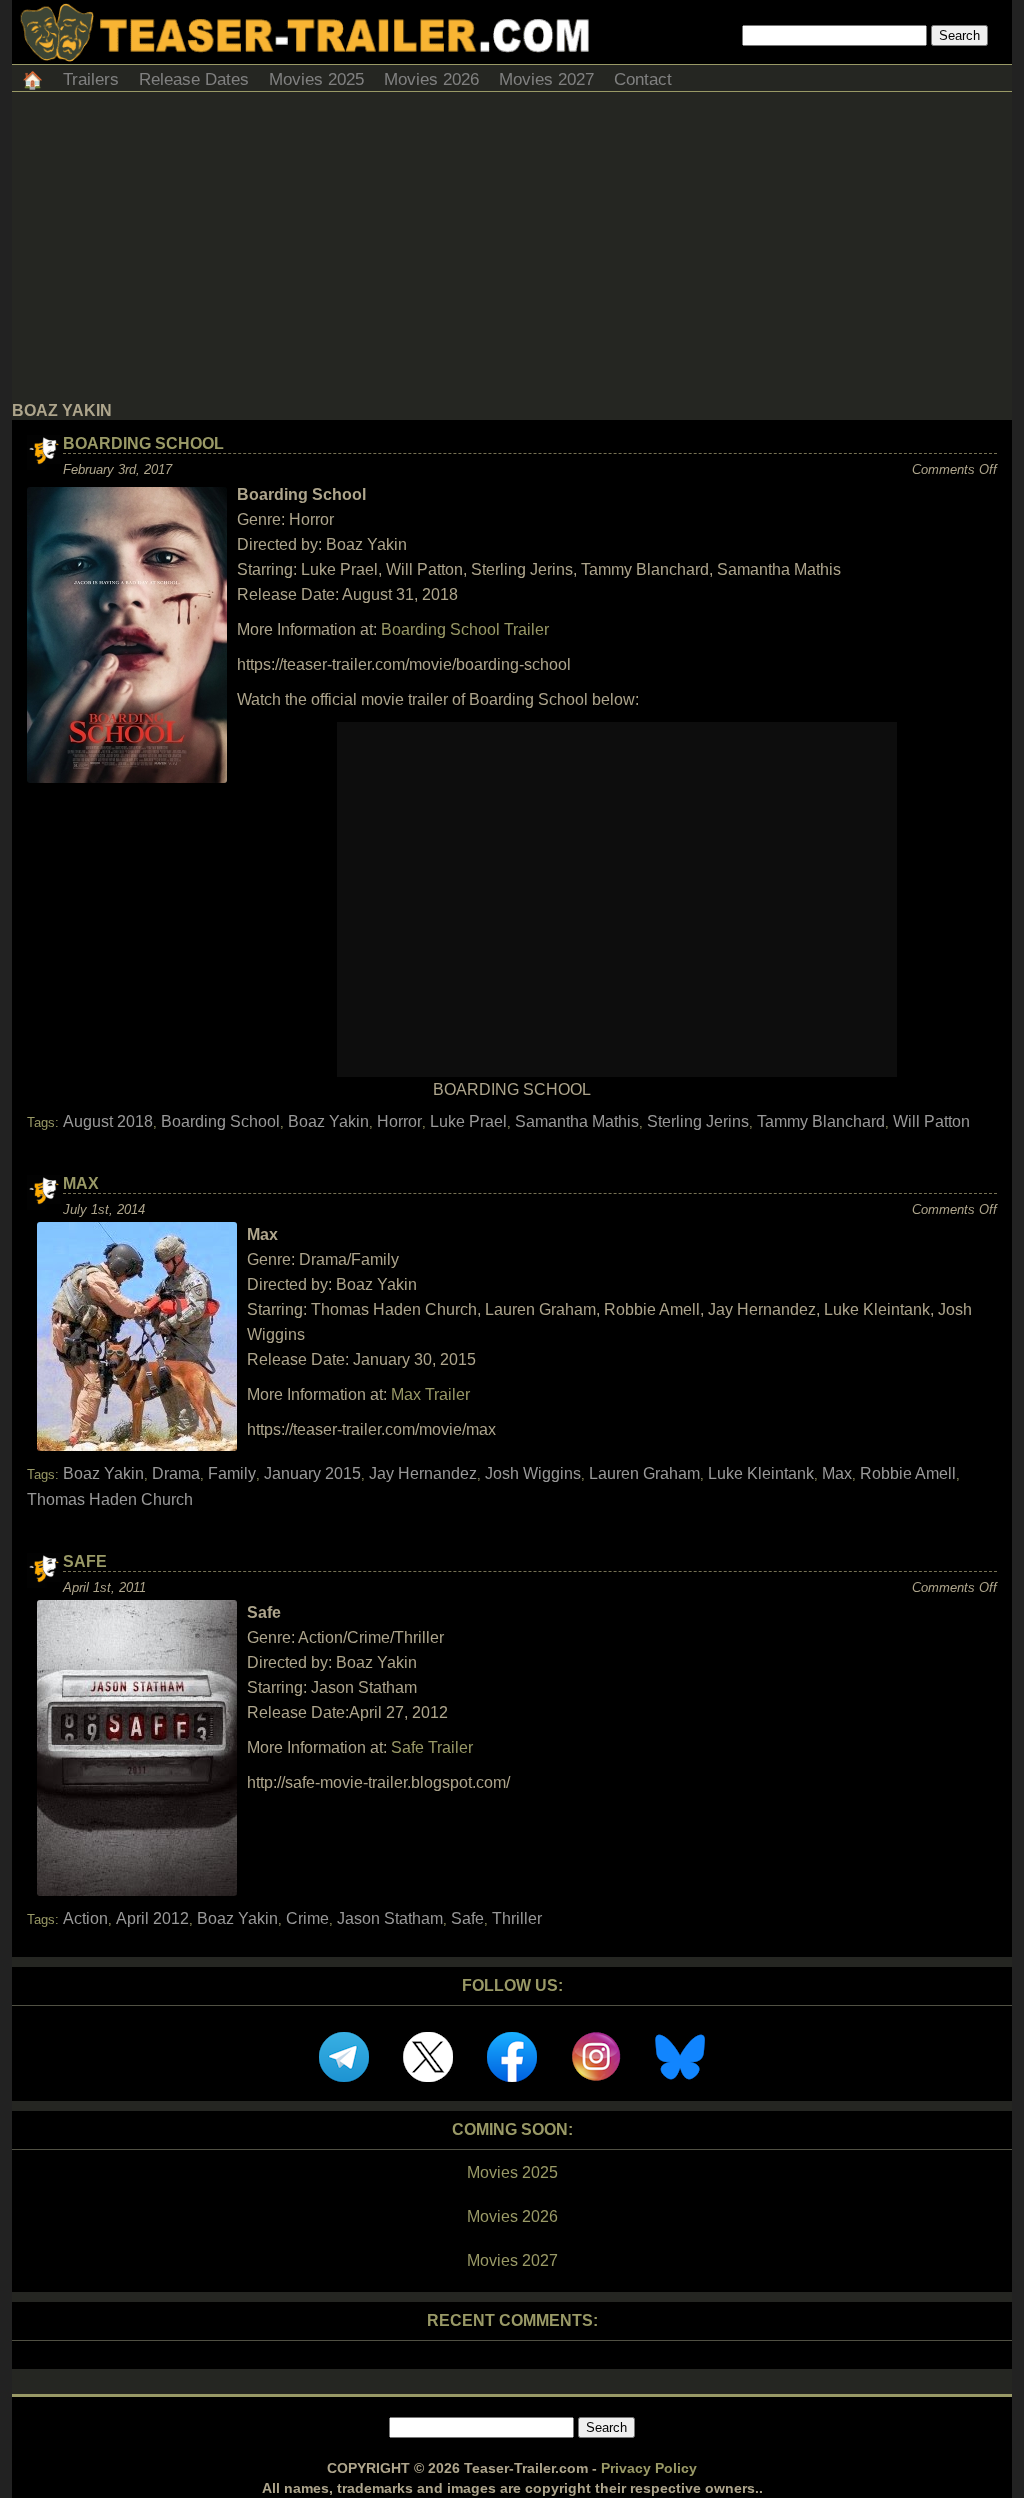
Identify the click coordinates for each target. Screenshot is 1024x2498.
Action (85, 1918)
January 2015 (312, 1473)
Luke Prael (468, 1121)
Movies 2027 (546, 79)
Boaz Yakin (328, 1121)
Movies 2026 (431, 79)
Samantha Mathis (577, 1121)
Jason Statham (390, 1918)
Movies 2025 (316, 79)
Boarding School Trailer (465, 629)
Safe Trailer (432, 1747)
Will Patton (931, 1121)
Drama (176, 1473)
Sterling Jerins (698, 1121)
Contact (643, 79)
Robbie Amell (908, 1473)
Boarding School (143, 443)
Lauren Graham (644, 1473)
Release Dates (194, 79)
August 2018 (108, 1121)
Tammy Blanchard (821, 1121)
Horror (399, 1121)
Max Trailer (430, 1394)
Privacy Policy (649, 2468)
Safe (85, 1561)
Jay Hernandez (423, 1473)
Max (81, 1183)
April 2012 (152, 1918)
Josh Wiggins (533, 1473)
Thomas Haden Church (110, 1499)
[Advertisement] (512, 252)
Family (232, 1473)
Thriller (517, 1918)
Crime (307, 1918)
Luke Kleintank (761, 1473)
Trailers (91, 79)
